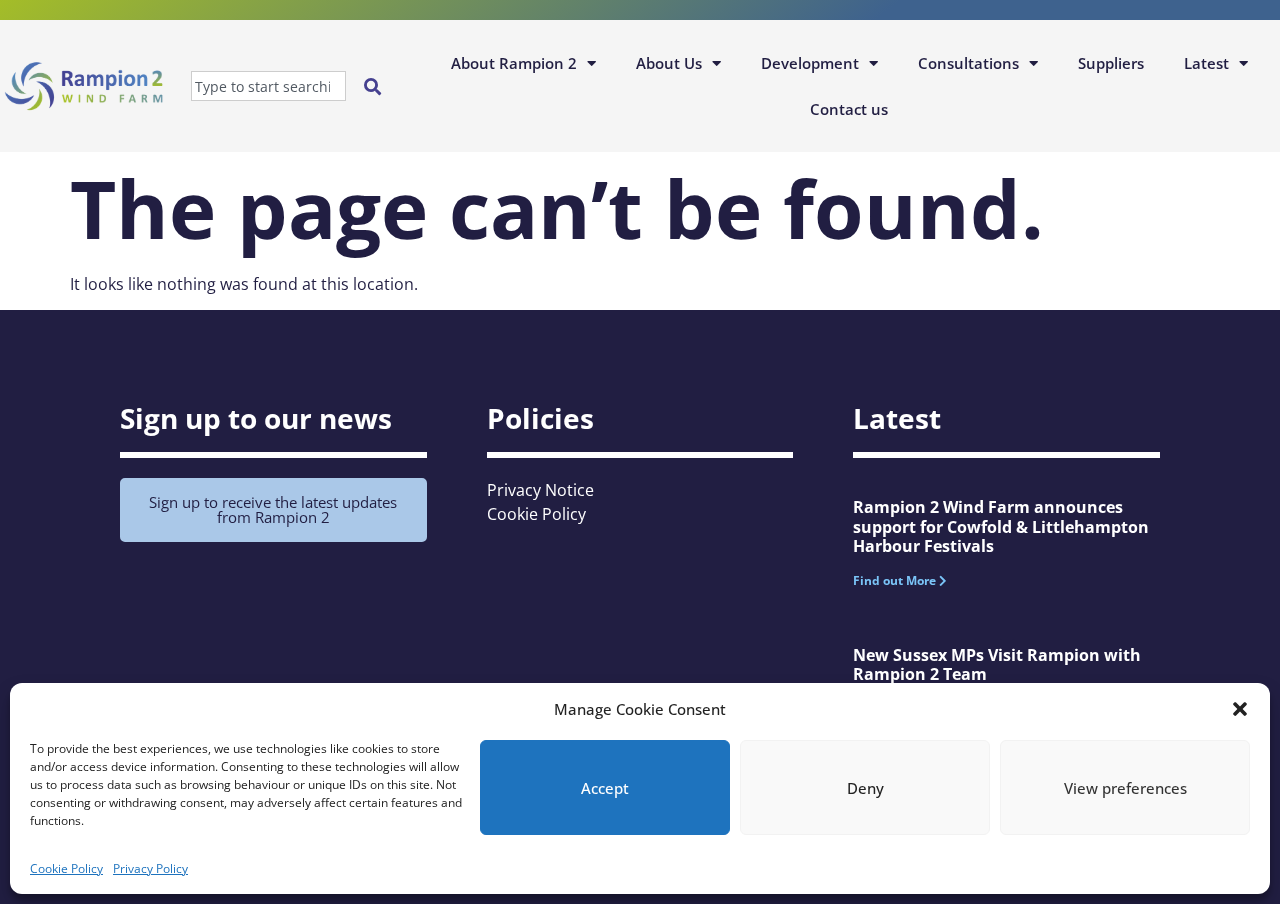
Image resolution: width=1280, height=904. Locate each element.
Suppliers (1111, 63)
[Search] (376, 86)
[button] (1240, 709)
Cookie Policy (66, 868)
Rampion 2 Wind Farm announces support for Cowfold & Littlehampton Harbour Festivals (1001, 526)
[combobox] (268, 86)
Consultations (968, 63)
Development (810, 63)
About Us (669, 63)
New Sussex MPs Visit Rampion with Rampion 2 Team (997, 664)
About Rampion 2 (514, 63)
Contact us (849, 109)
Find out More (896, 580)
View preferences (1125, 788)
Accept (605, 788)
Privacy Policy (150, 868)
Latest (1206, 63)
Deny (865, 788)
